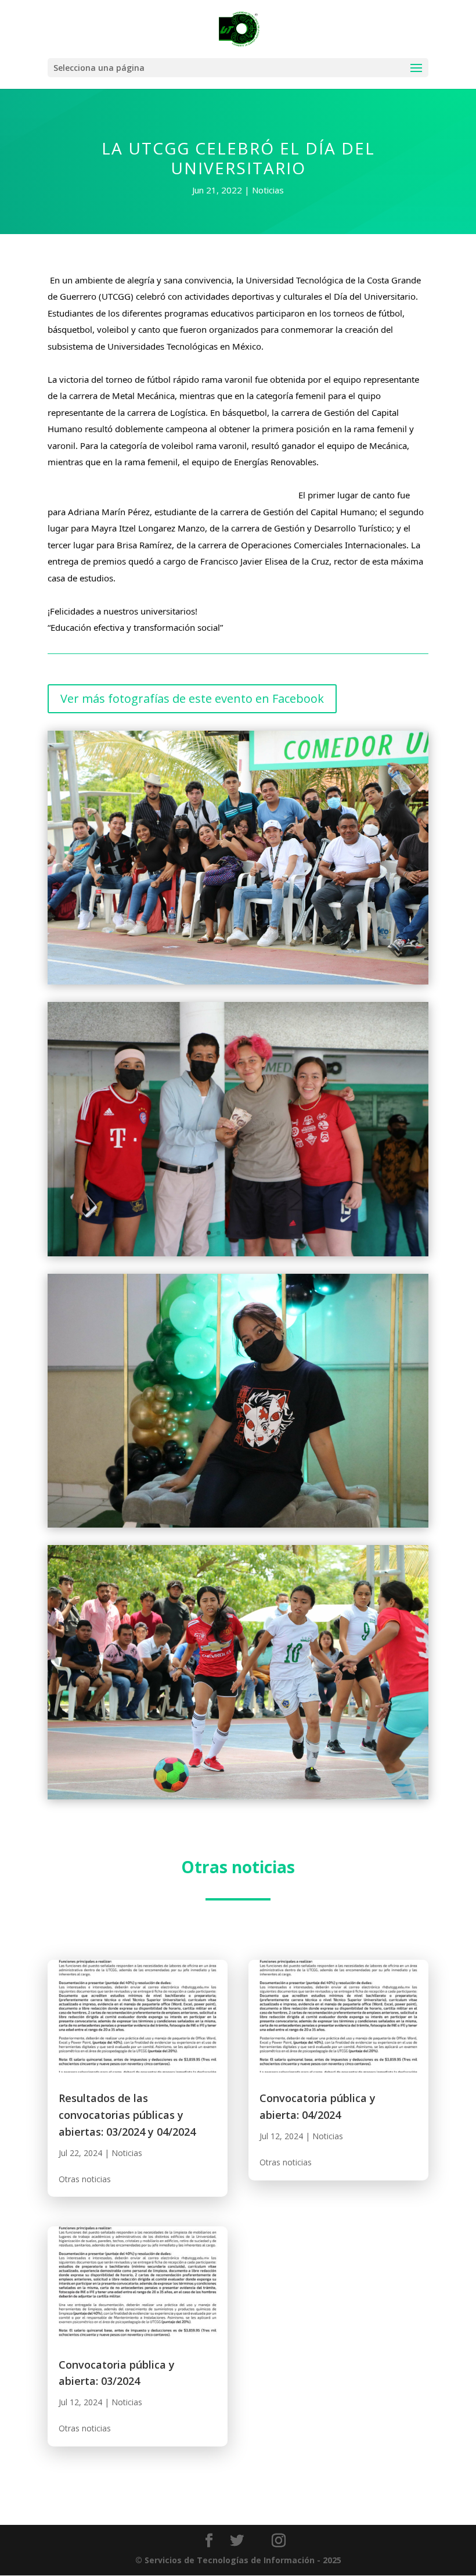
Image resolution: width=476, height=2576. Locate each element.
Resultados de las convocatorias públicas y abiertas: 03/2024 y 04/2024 (127, 2115)
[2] (238, 1527)
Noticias (268, 190)
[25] (238, 1799)
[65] (238, 1256)
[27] (238, 984)
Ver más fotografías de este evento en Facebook (192, 698)
